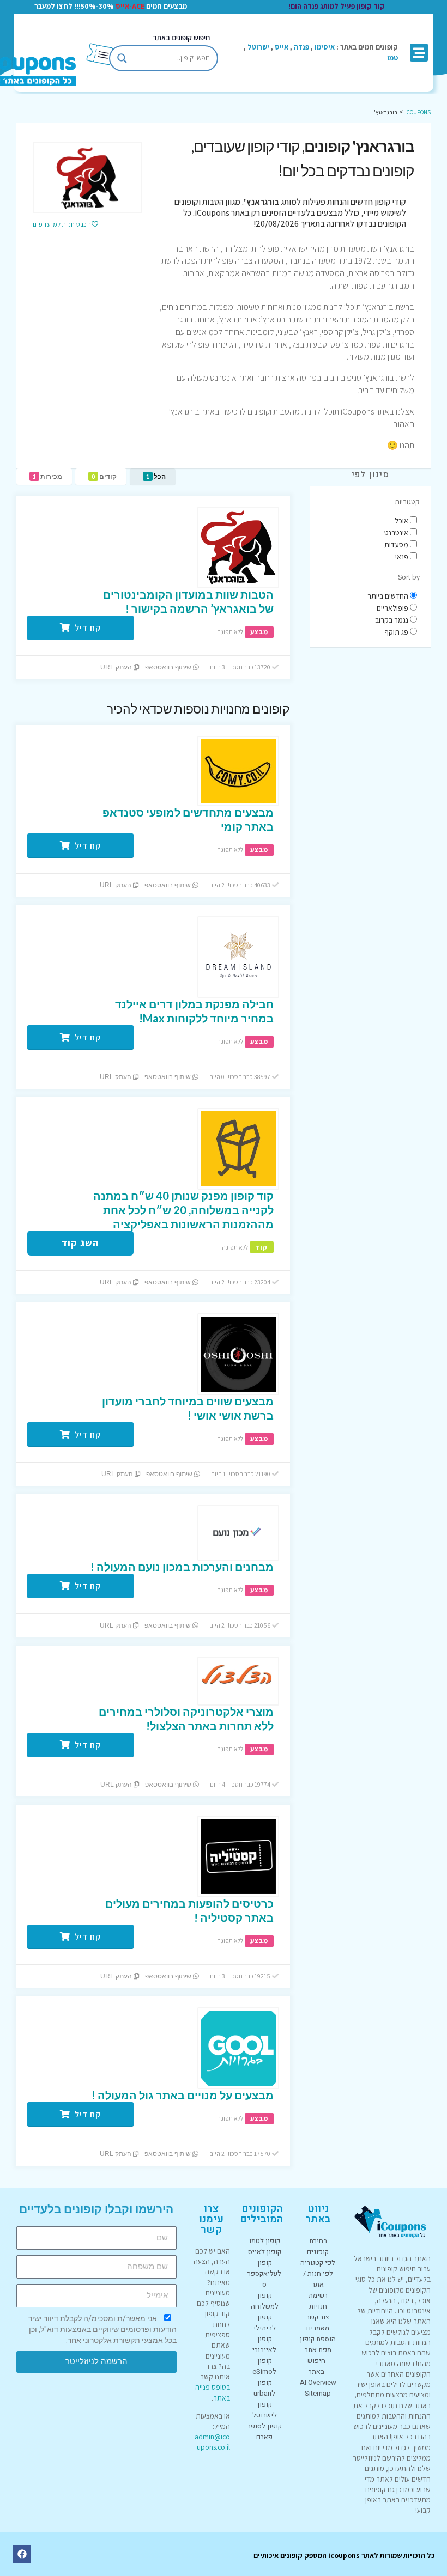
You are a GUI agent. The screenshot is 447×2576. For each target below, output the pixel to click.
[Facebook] (22, 2554)
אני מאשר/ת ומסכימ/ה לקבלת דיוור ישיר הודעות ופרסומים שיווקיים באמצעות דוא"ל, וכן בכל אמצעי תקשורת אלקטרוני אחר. (102, 2329)
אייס (282, 47)
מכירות (47, 476)
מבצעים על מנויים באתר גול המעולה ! (183, 2095)
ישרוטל (258, 47)
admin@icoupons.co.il (212, 2442)
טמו (392, 58)
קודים (104, 476)
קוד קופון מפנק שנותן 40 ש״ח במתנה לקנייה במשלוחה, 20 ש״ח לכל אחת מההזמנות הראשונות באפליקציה (183, 1210)
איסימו (325, 47)
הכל (156, 476)
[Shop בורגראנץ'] (87, 178)
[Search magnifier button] (122, 58)
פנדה (301, 47)
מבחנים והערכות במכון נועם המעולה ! (182, 1567)
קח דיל (87, 628)
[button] (419, 53)
